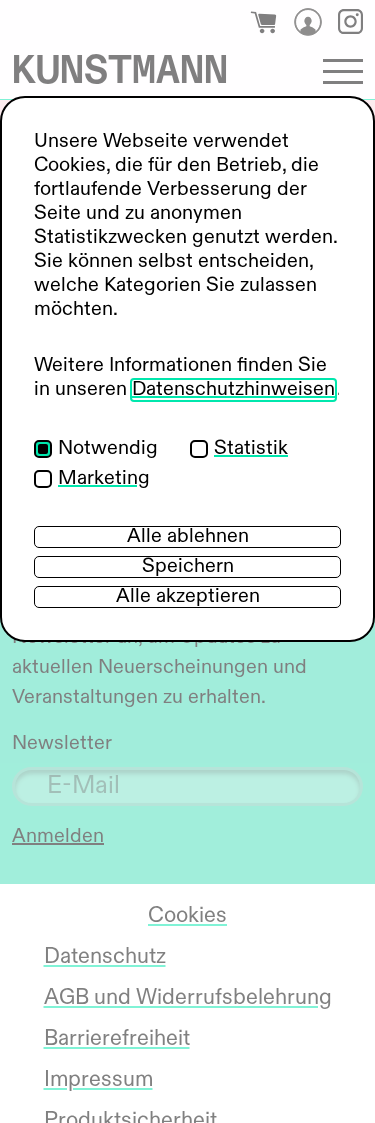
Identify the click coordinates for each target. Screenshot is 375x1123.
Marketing (104, 479)
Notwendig (108, 449)
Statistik (251, 449)
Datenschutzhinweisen (233, 390)
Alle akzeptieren (188, 597)
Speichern (188, 567)
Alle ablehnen (188, 537)
